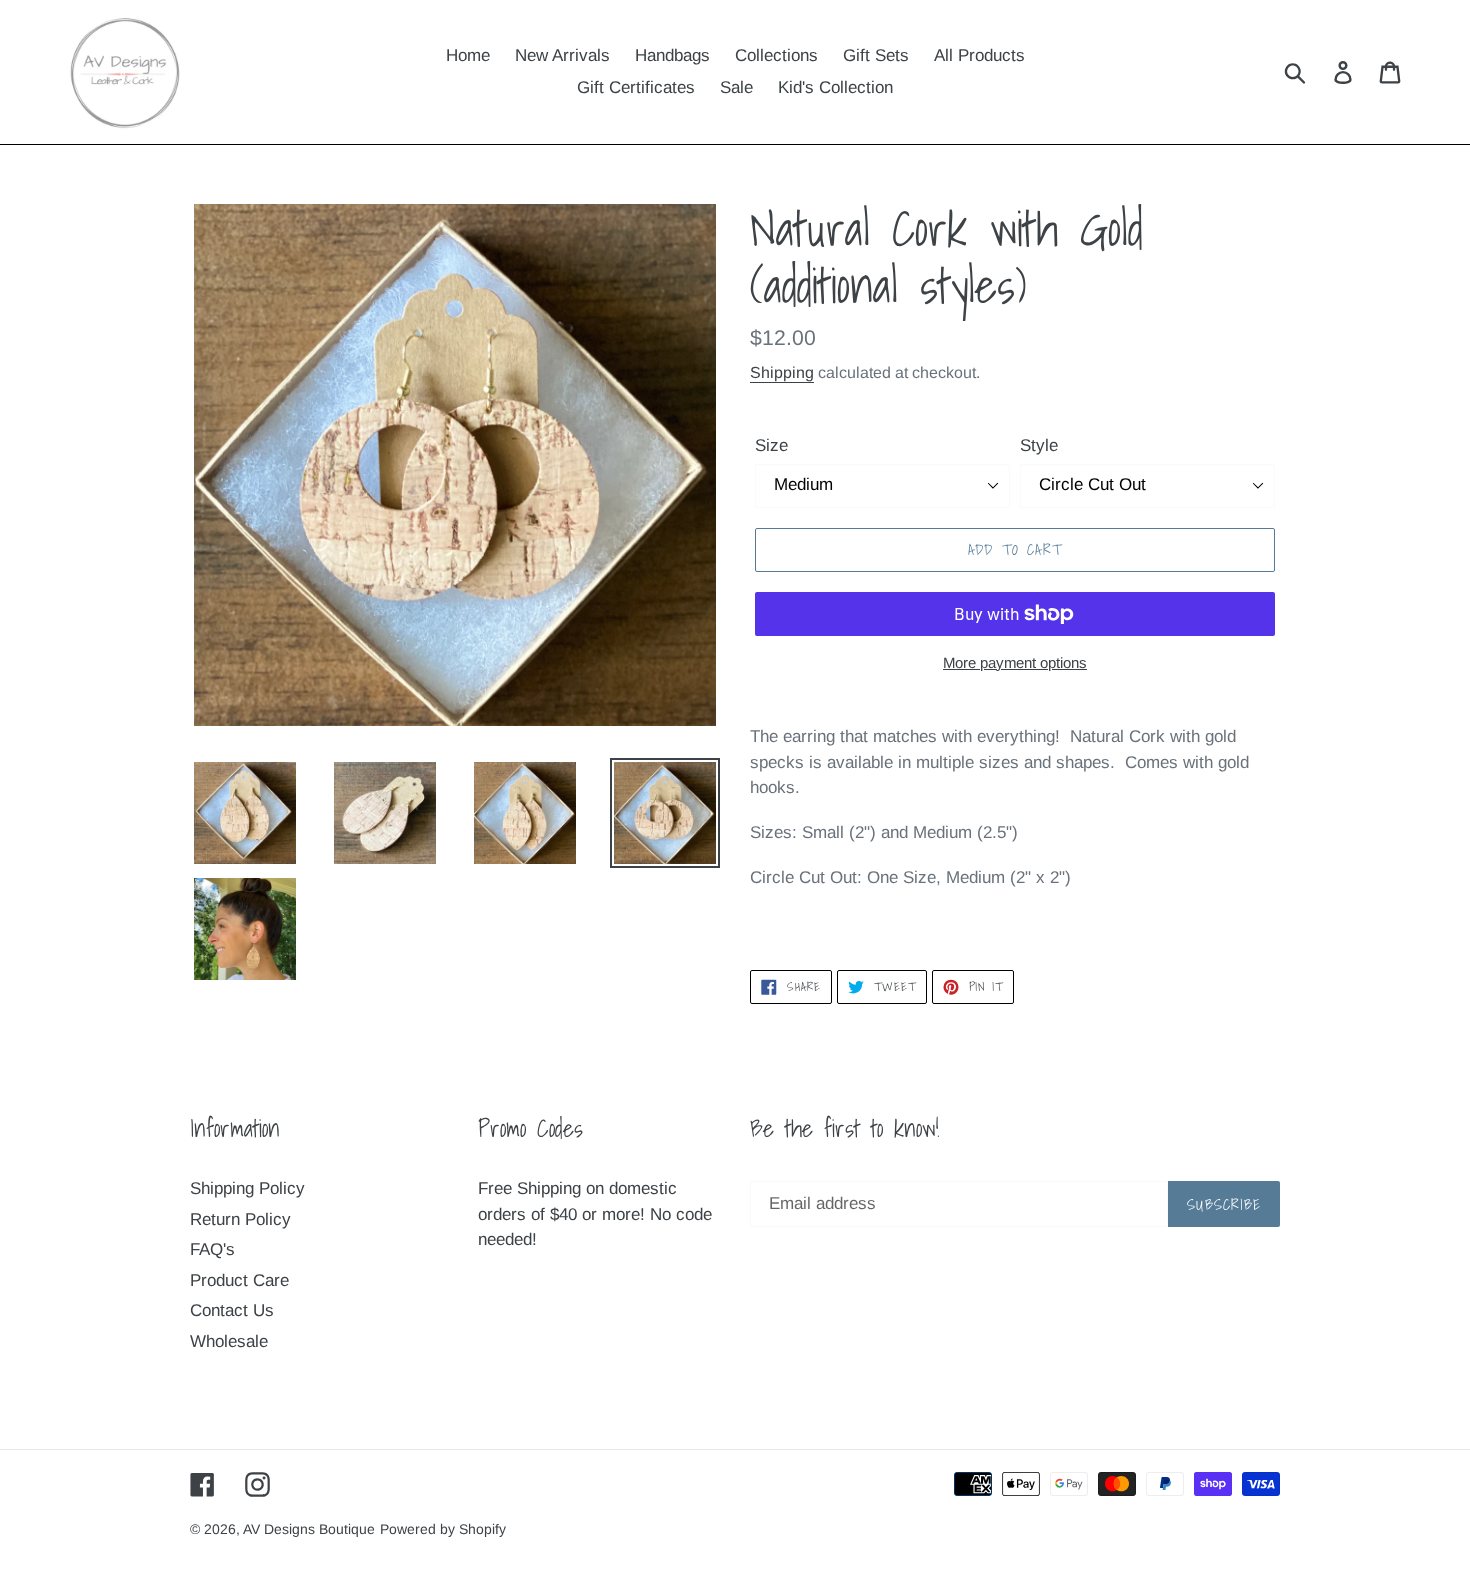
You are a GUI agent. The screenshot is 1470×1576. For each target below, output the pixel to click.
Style (1039, 445)
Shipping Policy (247, 1188)
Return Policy (240, 1219)
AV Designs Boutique (309, 1529)
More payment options (1015, 662)
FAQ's (212, 1249)
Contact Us (232, 1310)
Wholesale (229, 1341)
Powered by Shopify (443, 1529)
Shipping (782, 372)
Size (771, 445)
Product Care (239, 1280)
